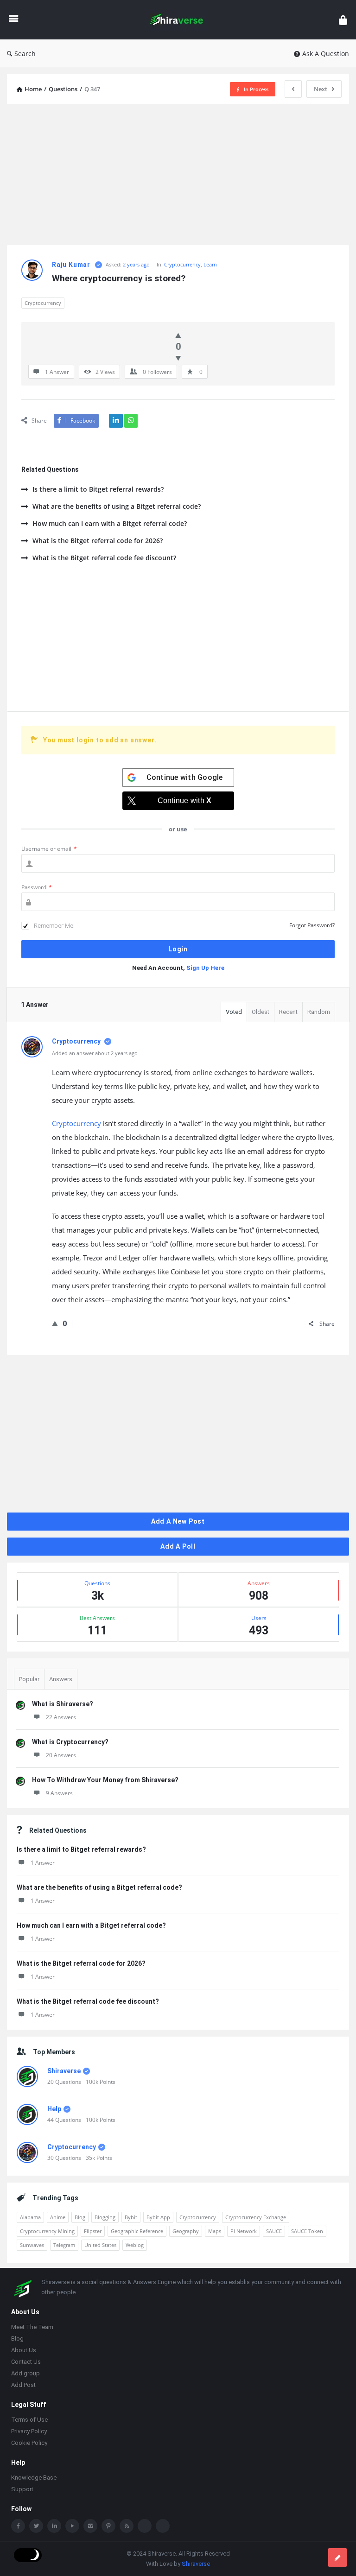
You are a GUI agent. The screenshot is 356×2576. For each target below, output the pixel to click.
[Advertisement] (178, 176)
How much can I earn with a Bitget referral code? (110, 523)
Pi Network (244, 2231)
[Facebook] (18, 2527)
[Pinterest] (108, 2527)
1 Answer (43, 1863)
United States (100, 2245)
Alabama (30, 2217)
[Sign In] (343, 20)
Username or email (49, 849)
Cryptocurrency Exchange (256, 2217)
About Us (24, 2351)
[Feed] (127, 2527)
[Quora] (163, 2527)
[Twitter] (36, 2527)
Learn (210, 264)
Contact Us (26, 2363)
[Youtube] (72, 2527)
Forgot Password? (312, 925)
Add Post (23, 2386)
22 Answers (61, 1717)
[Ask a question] (337, 2557)
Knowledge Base (34, 2478)
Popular (29, 1679)
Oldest (261, 1012)
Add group (25, 2374)
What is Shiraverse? (63, 1704)
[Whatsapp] (145, 2527)
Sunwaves (32, 2245)
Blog (80, 2217)
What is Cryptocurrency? (70, 1742)
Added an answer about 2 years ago (95, 1053)
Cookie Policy (29, 2444)
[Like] (178, 335)
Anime (58, 2217)
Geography (186, 2231)
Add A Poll (178, 1546)
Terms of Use (29, 2421)
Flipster (93, 2231)
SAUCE (274, 2231)
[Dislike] (178, 358)
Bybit (131, 2217)
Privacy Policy (29, 2432)
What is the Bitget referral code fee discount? (104, 558)
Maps (215, 2231)
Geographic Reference (137, 2231)
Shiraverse (64, 2071)
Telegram (64, 2245)
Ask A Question (326, 54)
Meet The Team (32, 2328)
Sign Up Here (205, 968)
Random (319, 1012)
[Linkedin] (54, 2527)
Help (54, 2109)
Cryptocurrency (182, 264)
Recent (288, 1012)
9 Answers (59, 1793)
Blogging (105, 2217)
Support (22, 2490)
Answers (61, 1679)
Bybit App (158, 2217)
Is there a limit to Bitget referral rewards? (98, 489)
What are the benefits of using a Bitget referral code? (117, 506)
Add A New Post (178, 1521)
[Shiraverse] (181, 20)
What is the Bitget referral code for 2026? (98, 541)
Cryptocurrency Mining (47, 2231)
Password (37, 887)
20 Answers (61, 1755)
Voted (234, 1012)
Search (25, 54)
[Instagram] (90, 2527)
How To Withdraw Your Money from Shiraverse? (105, 1780)
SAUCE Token (307, 2231)
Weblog (135, 2245)
